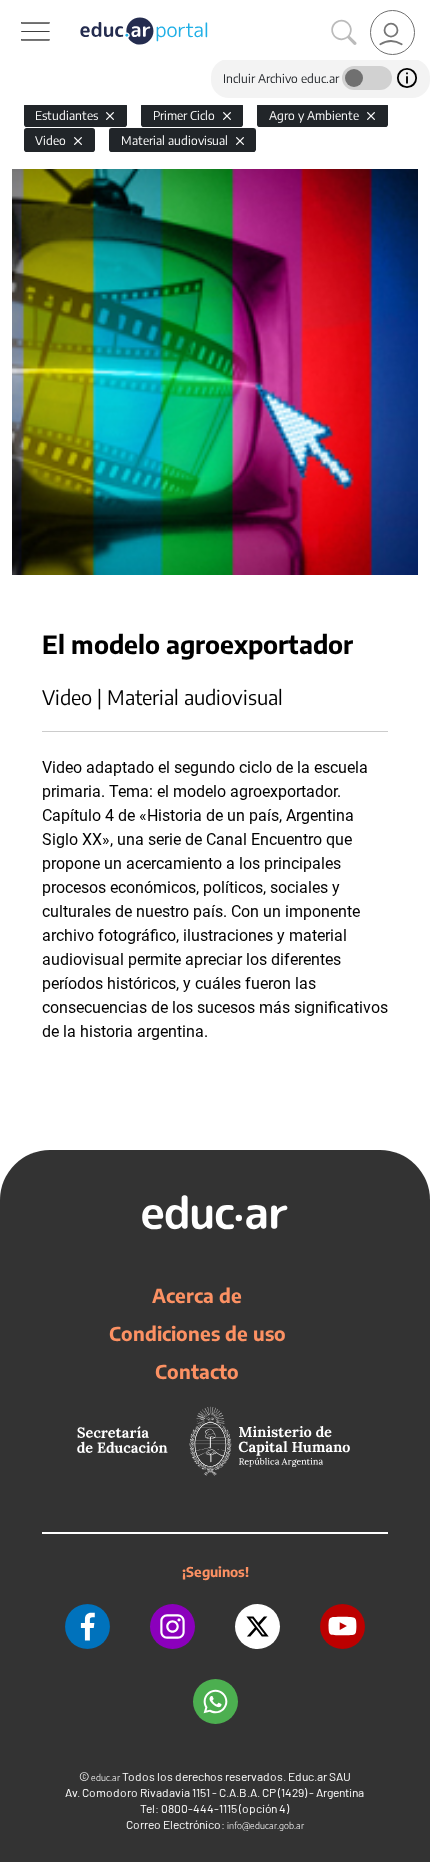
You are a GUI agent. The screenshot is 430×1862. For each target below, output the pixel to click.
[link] (392, 32)
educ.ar (105, 1777)
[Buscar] (344, 33)
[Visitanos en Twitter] (257, 1626)
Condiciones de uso (197, 1333)
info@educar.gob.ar (265, 1825)
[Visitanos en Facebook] (87, 1626)
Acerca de (197, 1295)
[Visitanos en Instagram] (172, 1626)
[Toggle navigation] (18, 11)
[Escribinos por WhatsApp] (215, 1701)
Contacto (197, 1371)
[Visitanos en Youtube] (342, 1626)
